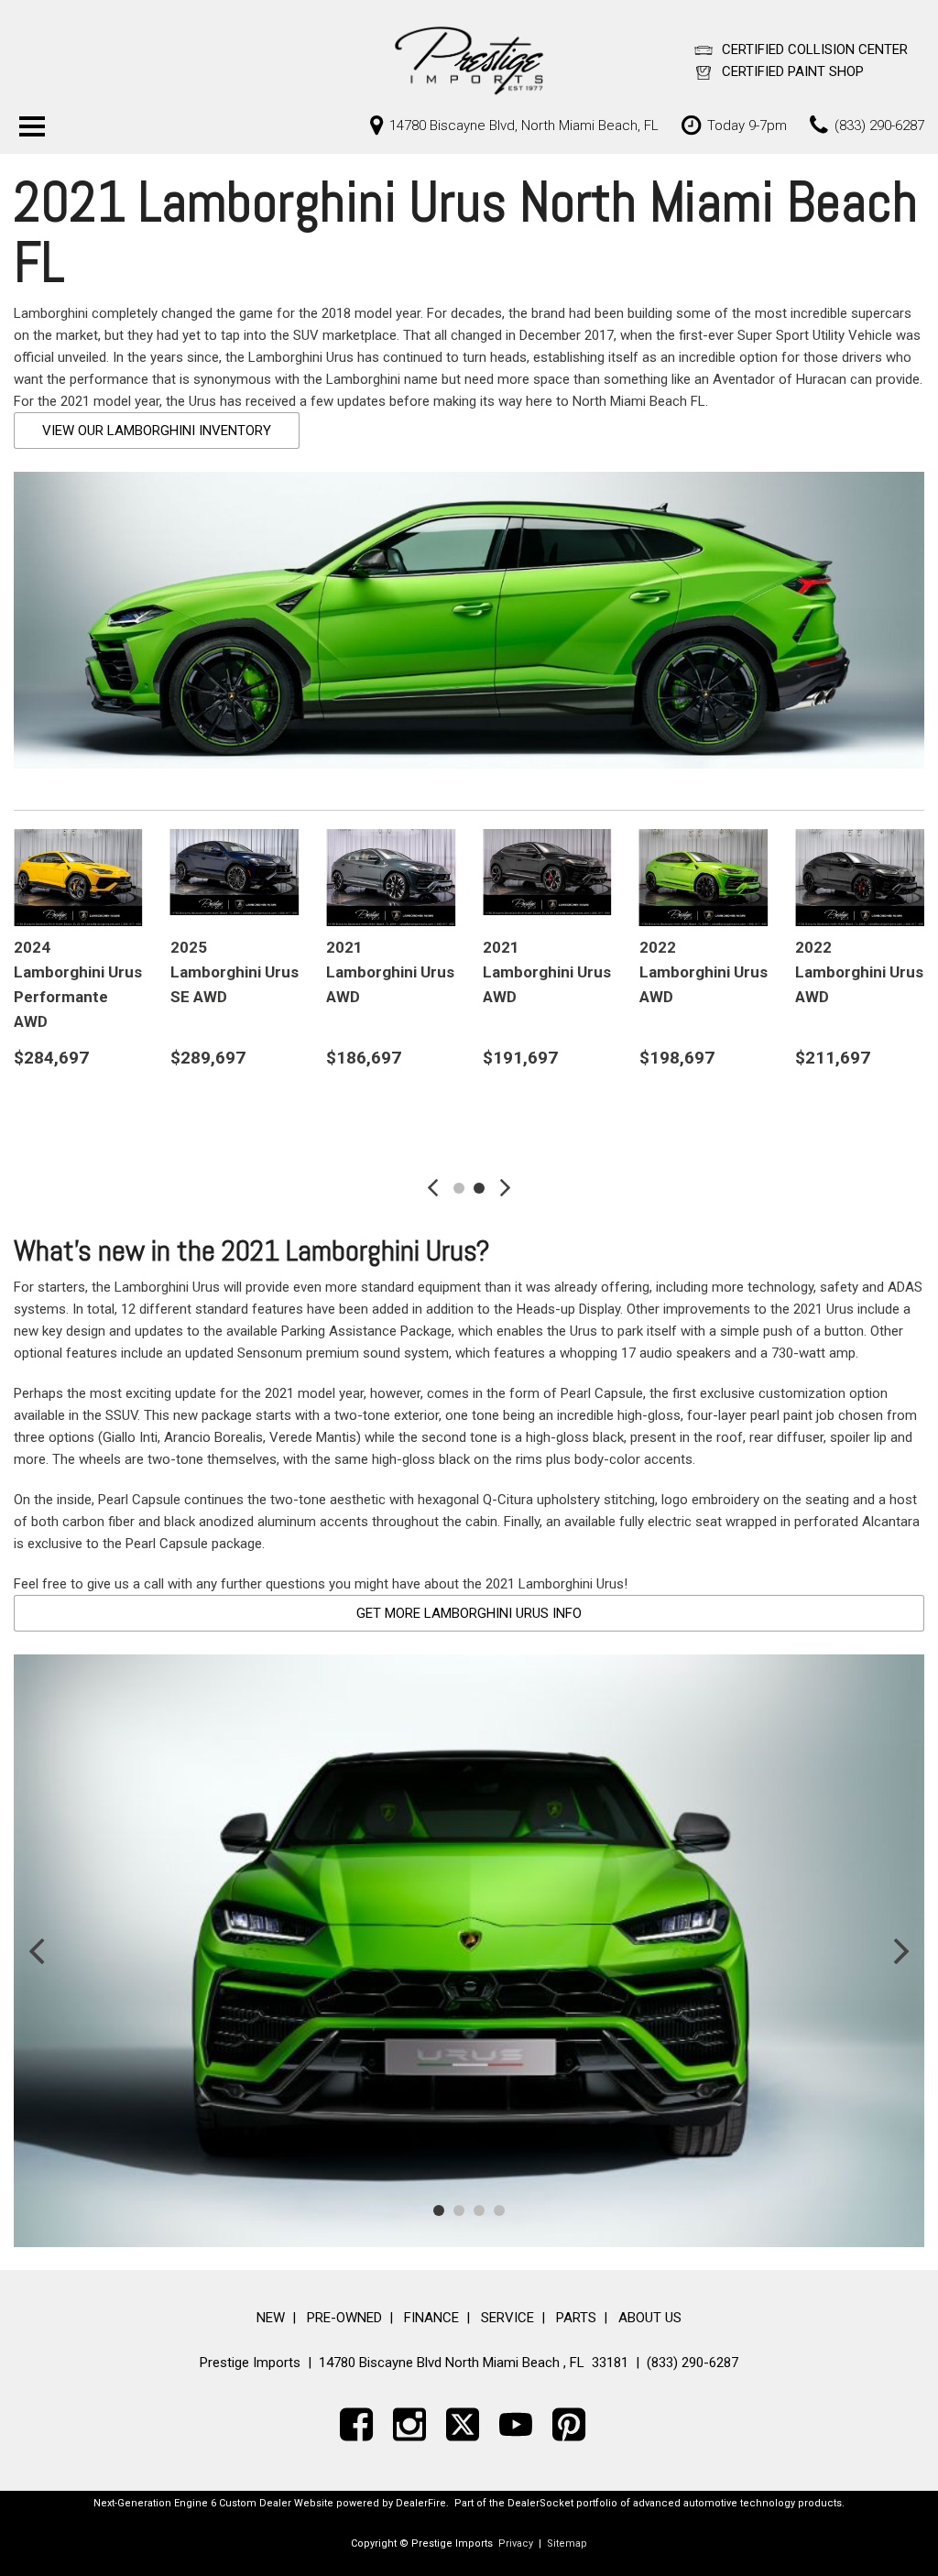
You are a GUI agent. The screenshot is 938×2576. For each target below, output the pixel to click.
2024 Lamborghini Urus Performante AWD (78, 985)
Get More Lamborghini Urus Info (469, 1613)
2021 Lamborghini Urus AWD (390, 972)
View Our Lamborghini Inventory (157, 431)
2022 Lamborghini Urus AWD (703, 972)
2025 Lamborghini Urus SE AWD (234, 972)
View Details (78, 1115)
